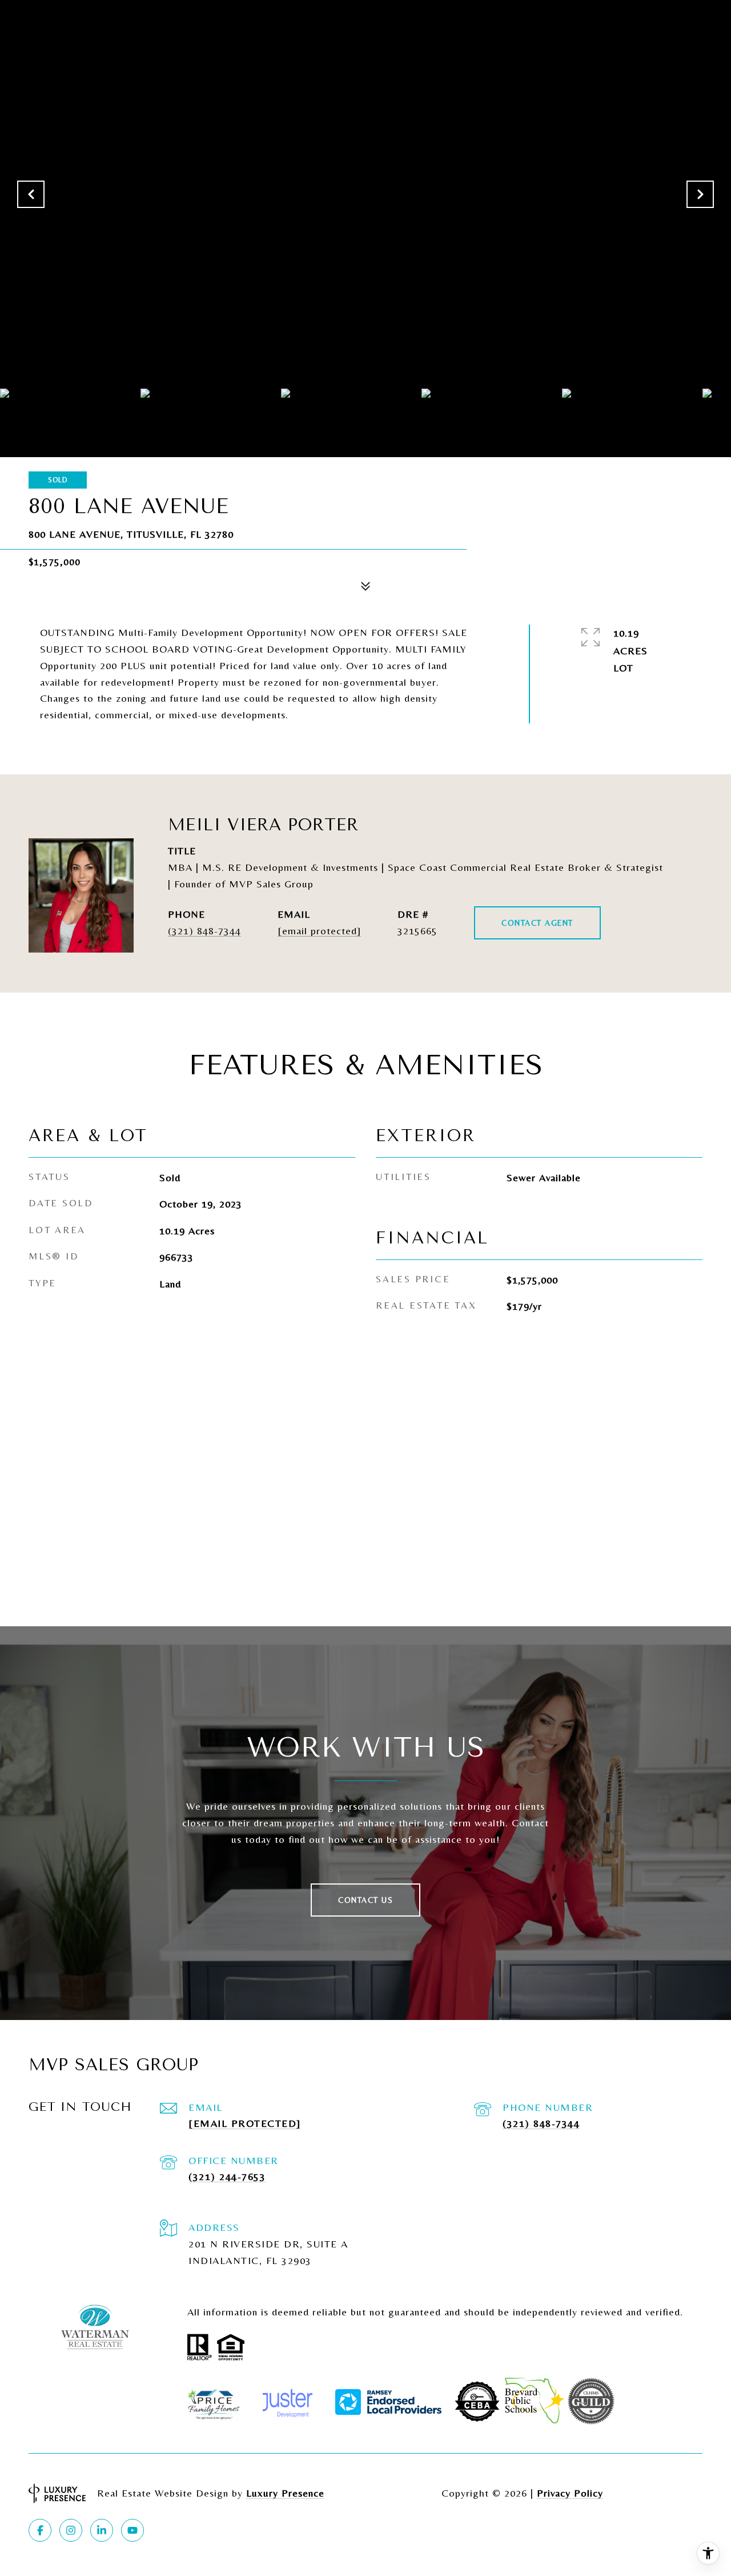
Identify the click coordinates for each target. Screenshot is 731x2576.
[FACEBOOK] (40, 2530)
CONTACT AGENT (537, 923)
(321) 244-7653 (227, 2176)
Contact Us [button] (365, 1900)
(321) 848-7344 (204, 931)
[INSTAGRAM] (71, 2530)
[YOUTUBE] (132, 2530)
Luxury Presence (285, 2493)
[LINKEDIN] (102, 2530)
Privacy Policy (570, 2493)
